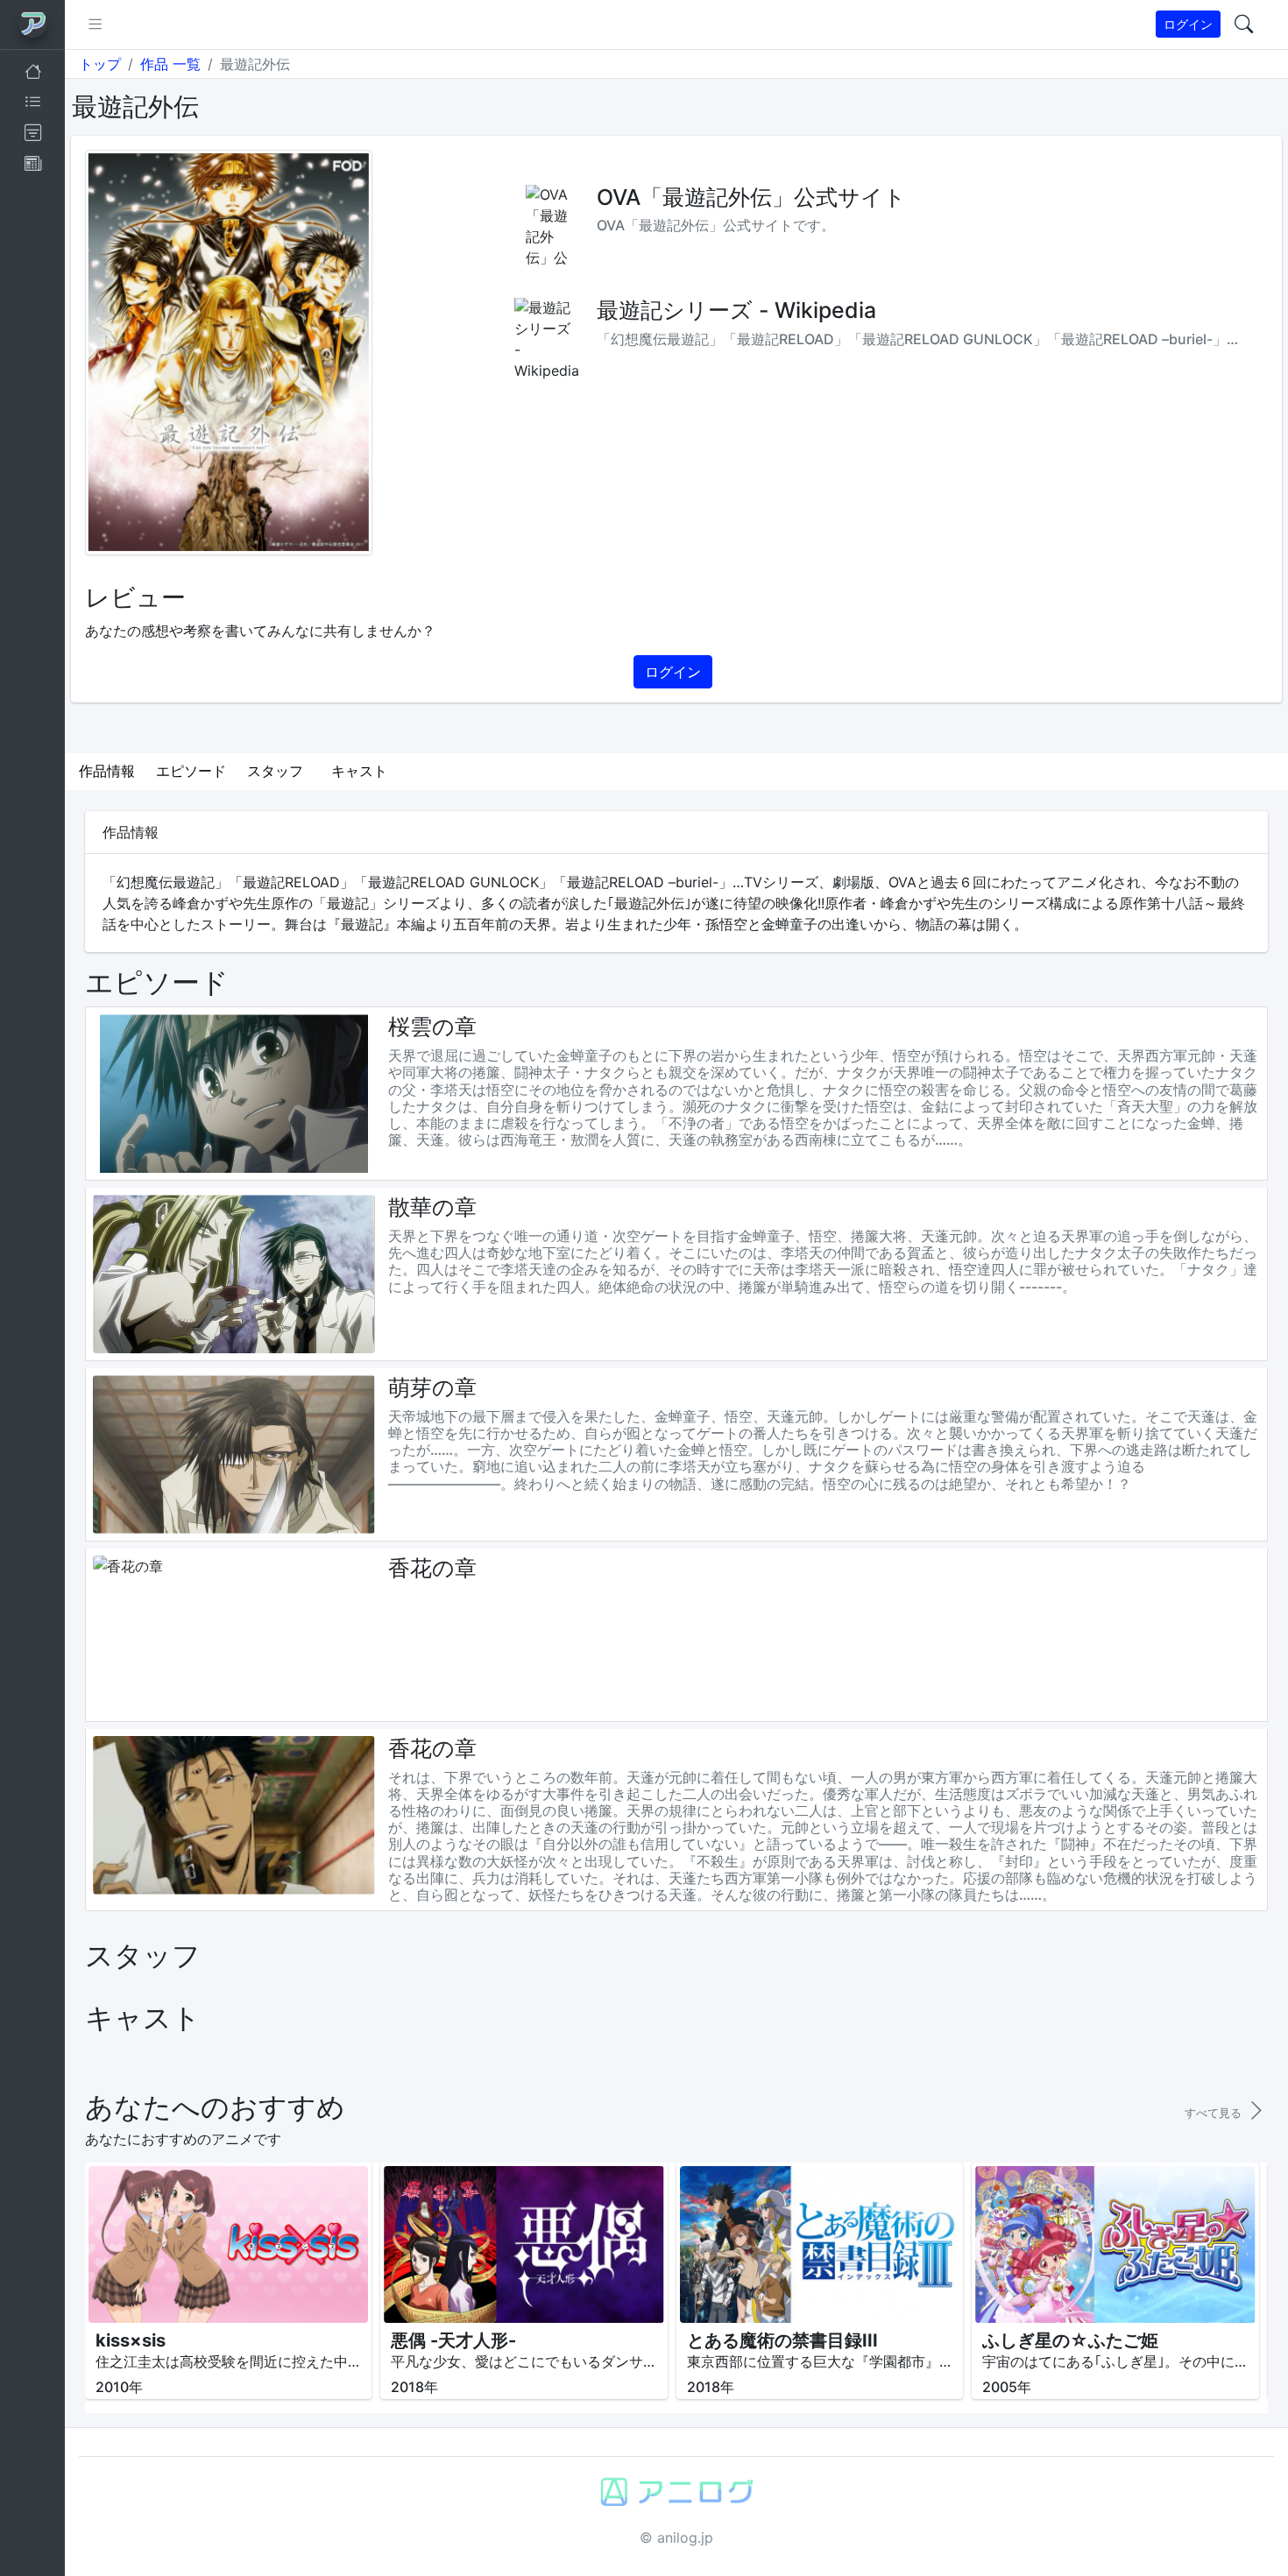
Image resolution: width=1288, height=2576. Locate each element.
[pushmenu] (95, 25)
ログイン (1188, 24)
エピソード (191, 771)
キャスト (359, 771)
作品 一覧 (170, 64)
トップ (100, 64)
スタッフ (275, 771)
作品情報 (107, 771)
